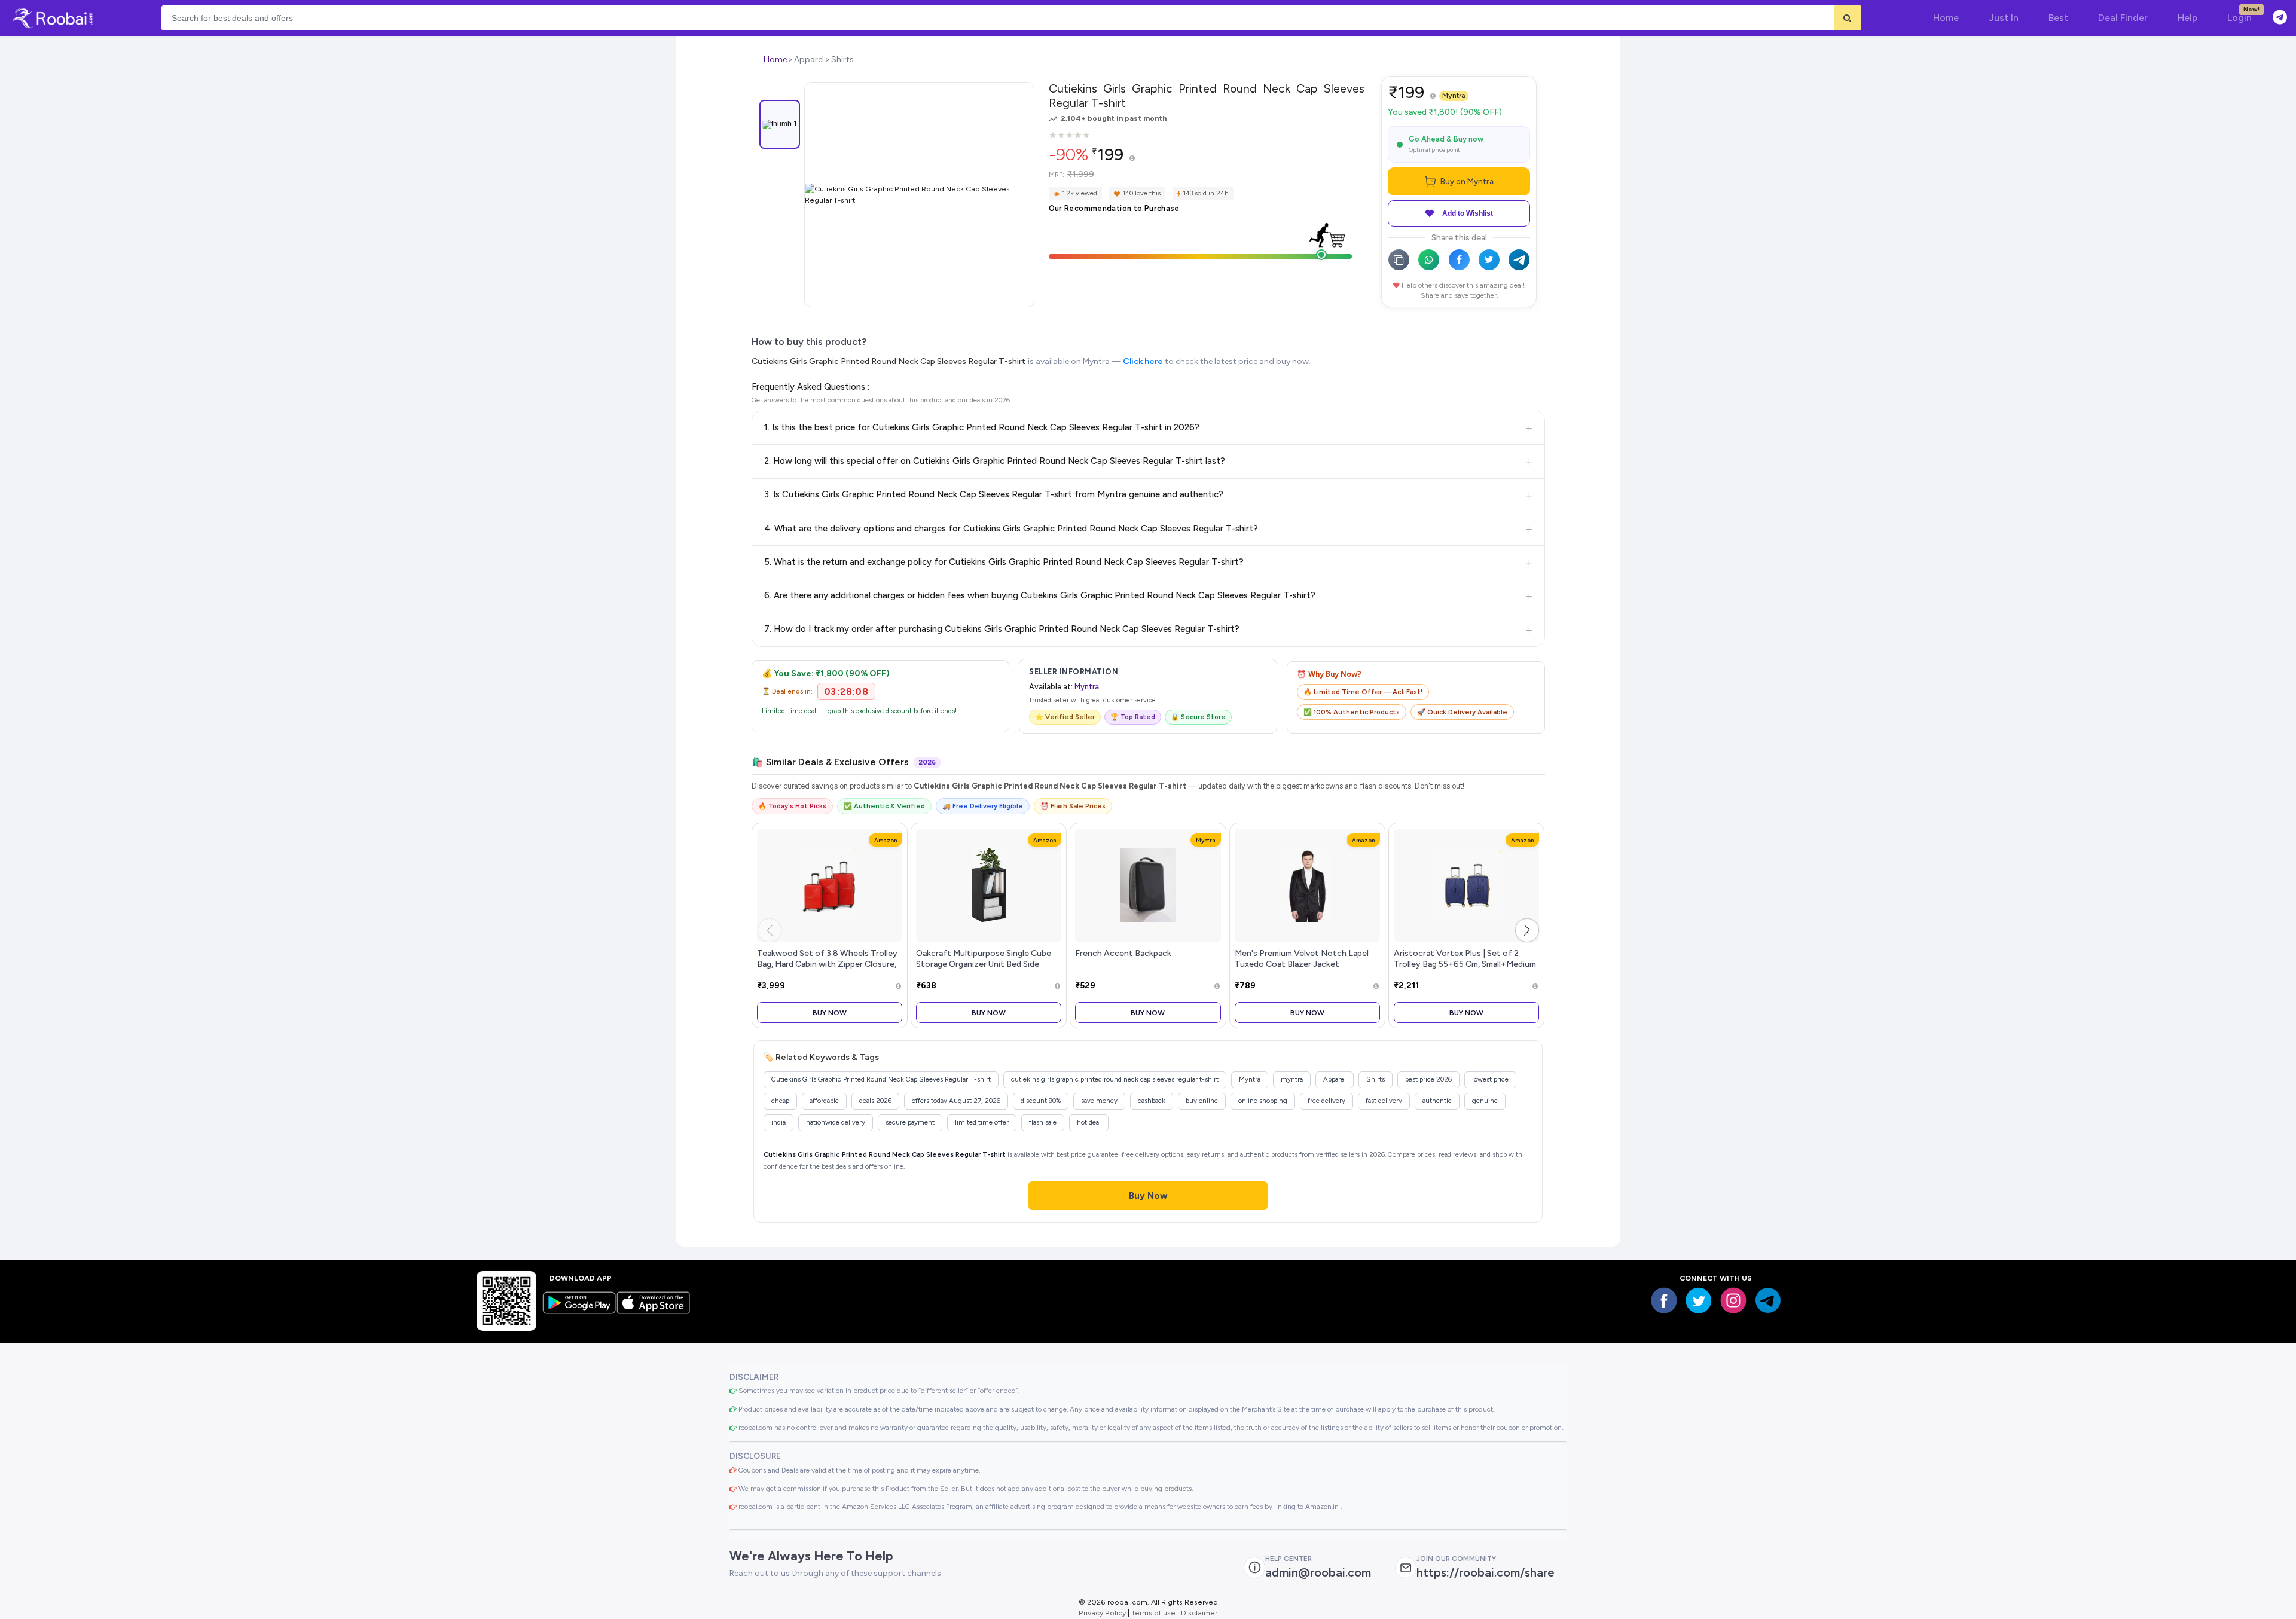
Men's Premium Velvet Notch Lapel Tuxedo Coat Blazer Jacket (1302, 958)
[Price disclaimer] (1132, 159)
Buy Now (830, 1012)
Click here (1143, 361)
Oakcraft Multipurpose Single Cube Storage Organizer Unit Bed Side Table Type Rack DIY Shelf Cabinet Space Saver (984, 969)
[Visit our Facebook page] (1664, 1300)
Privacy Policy (1102, 1613)
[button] (1527, 930)
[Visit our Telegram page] (1768, 1300)
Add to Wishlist (1468, 213)
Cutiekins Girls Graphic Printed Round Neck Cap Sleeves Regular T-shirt (889, 361)
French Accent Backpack (1123, 953)
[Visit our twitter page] (1699, 1300)
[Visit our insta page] (1733, 1300)
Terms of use (1153, 1613)
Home (775, 59)
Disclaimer (1199, 1613)
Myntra (1454, 96)
